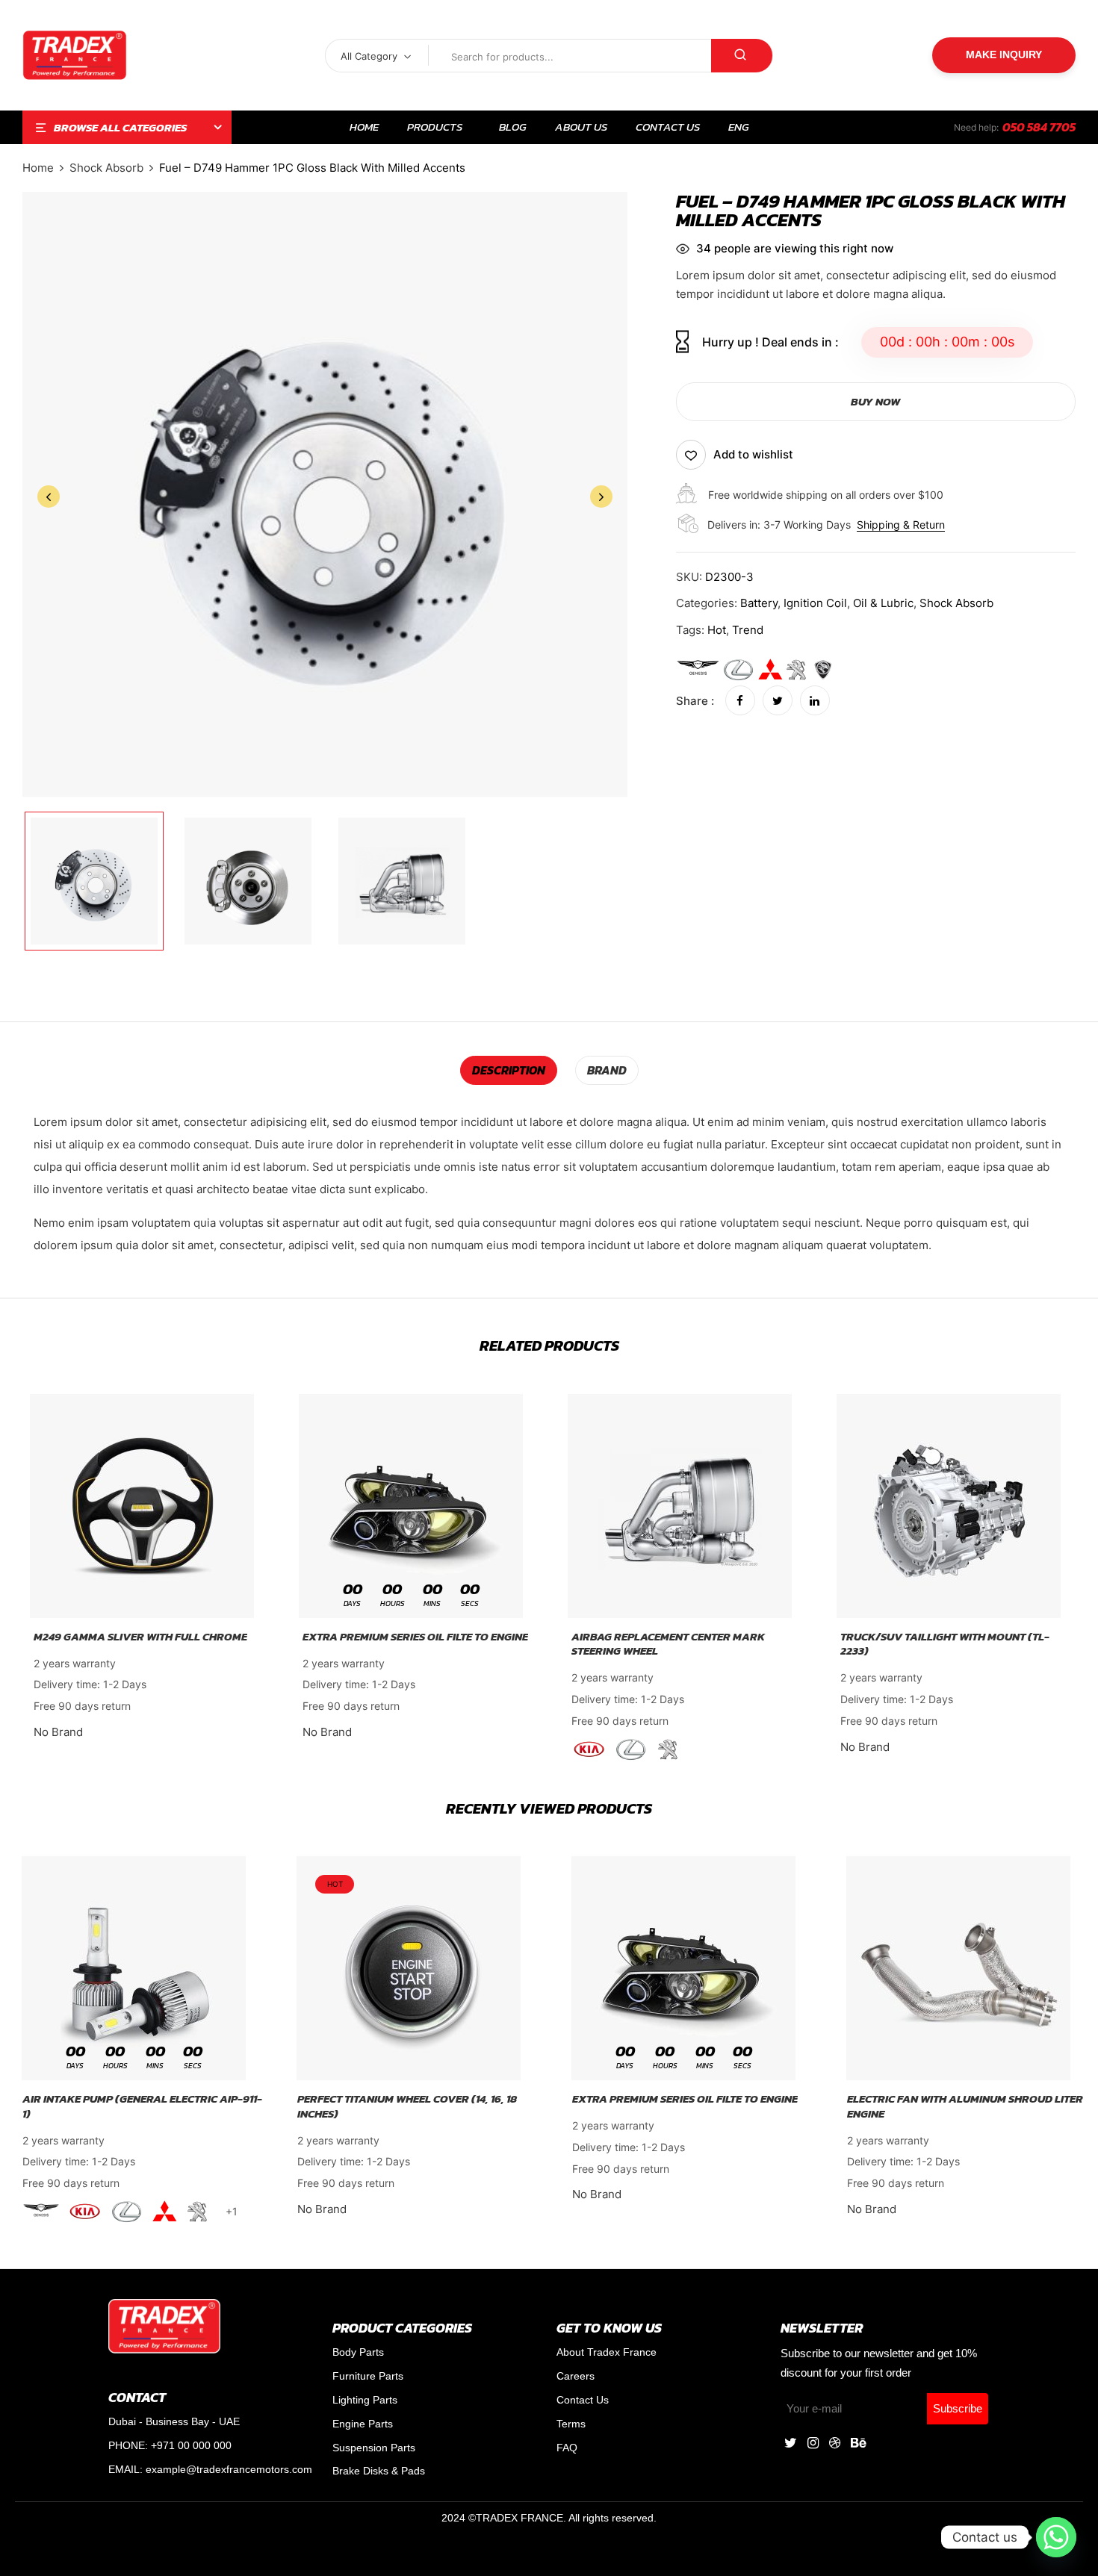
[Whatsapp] (1056, 2537)
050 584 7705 (1039, 127)
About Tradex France (607, 2352)
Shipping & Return (901, 525)
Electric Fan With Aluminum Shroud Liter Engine (965, 2106)
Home (38, 168)
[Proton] (823, 670)
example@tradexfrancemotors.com (229, 2469)
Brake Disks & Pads (379, 2471)
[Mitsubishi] (770, 670)
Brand (607, 1070)
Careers (576, 2376)
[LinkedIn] (815, 701)
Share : (695, 701)
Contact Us (583, 2400)
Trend (748, 630)
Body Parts (358, 2352)
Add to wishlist (753, 454)
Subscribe (958, 2408)
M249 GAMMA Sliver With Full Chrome (140, 1637)
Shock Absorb (106, 168)
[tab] (509, 1070)
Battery (759, 603)
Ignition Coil (815, 603)
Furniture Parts (368, 2376)
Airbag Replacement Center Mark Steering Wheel (668, 1644)
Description (509, 1070)
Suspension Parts (374, 2448)
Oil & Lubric (883, 603)
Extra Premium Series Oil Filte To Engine (415, 1637)
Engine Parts (363, 2424)
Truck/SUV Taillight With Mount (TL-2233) (945, 1644)
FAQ (567, 2448)
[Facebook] (740, 701)
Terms (571, 2424)
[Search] (742, 56)
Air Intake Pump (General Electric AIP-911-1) (142, 2106)
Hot (717, 630)
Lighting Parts (365, 2400)
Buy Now (875, 401)
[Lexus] (738, 670)
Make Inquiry (1004, 55)
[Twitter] (778, 701)
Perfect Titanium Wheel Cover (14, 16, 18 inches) (407, 2106)
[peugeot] (797, 670)
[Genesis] (698, 670)
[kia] (590, 1749)
